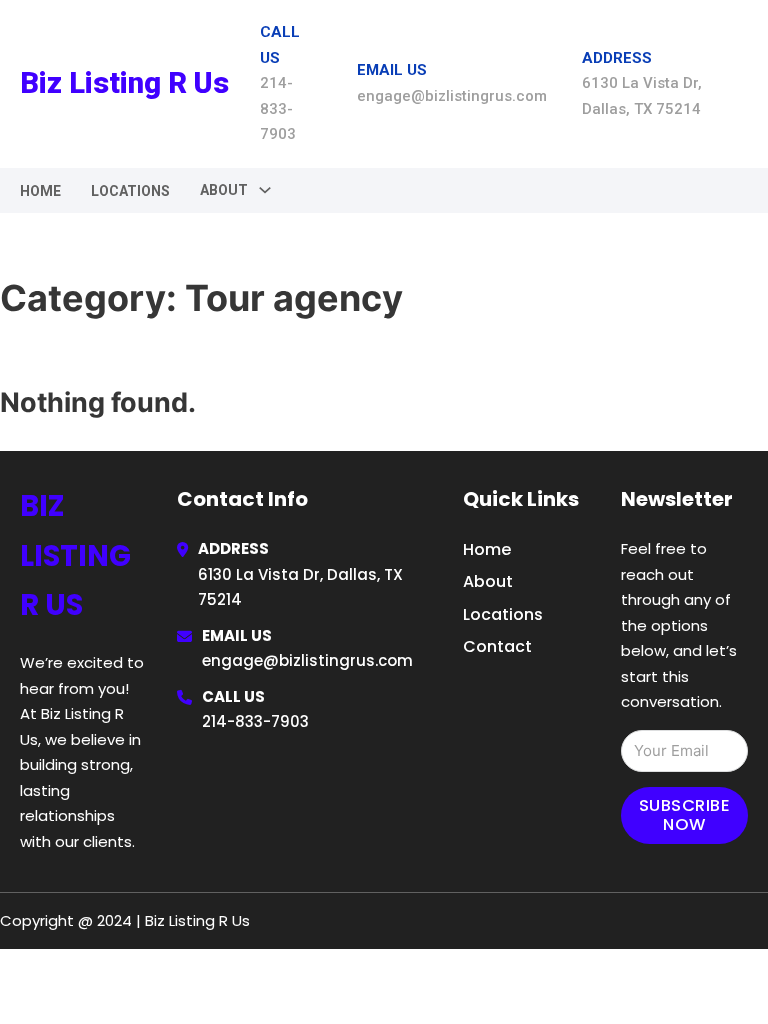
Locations (130, 191)
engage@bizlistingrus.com (307, 660)
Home (40, 191)
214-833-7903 (255, 721)
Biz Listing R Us (124, 83)
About (488, 581)
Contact (497, 646)
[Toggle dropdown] (265, 190)
